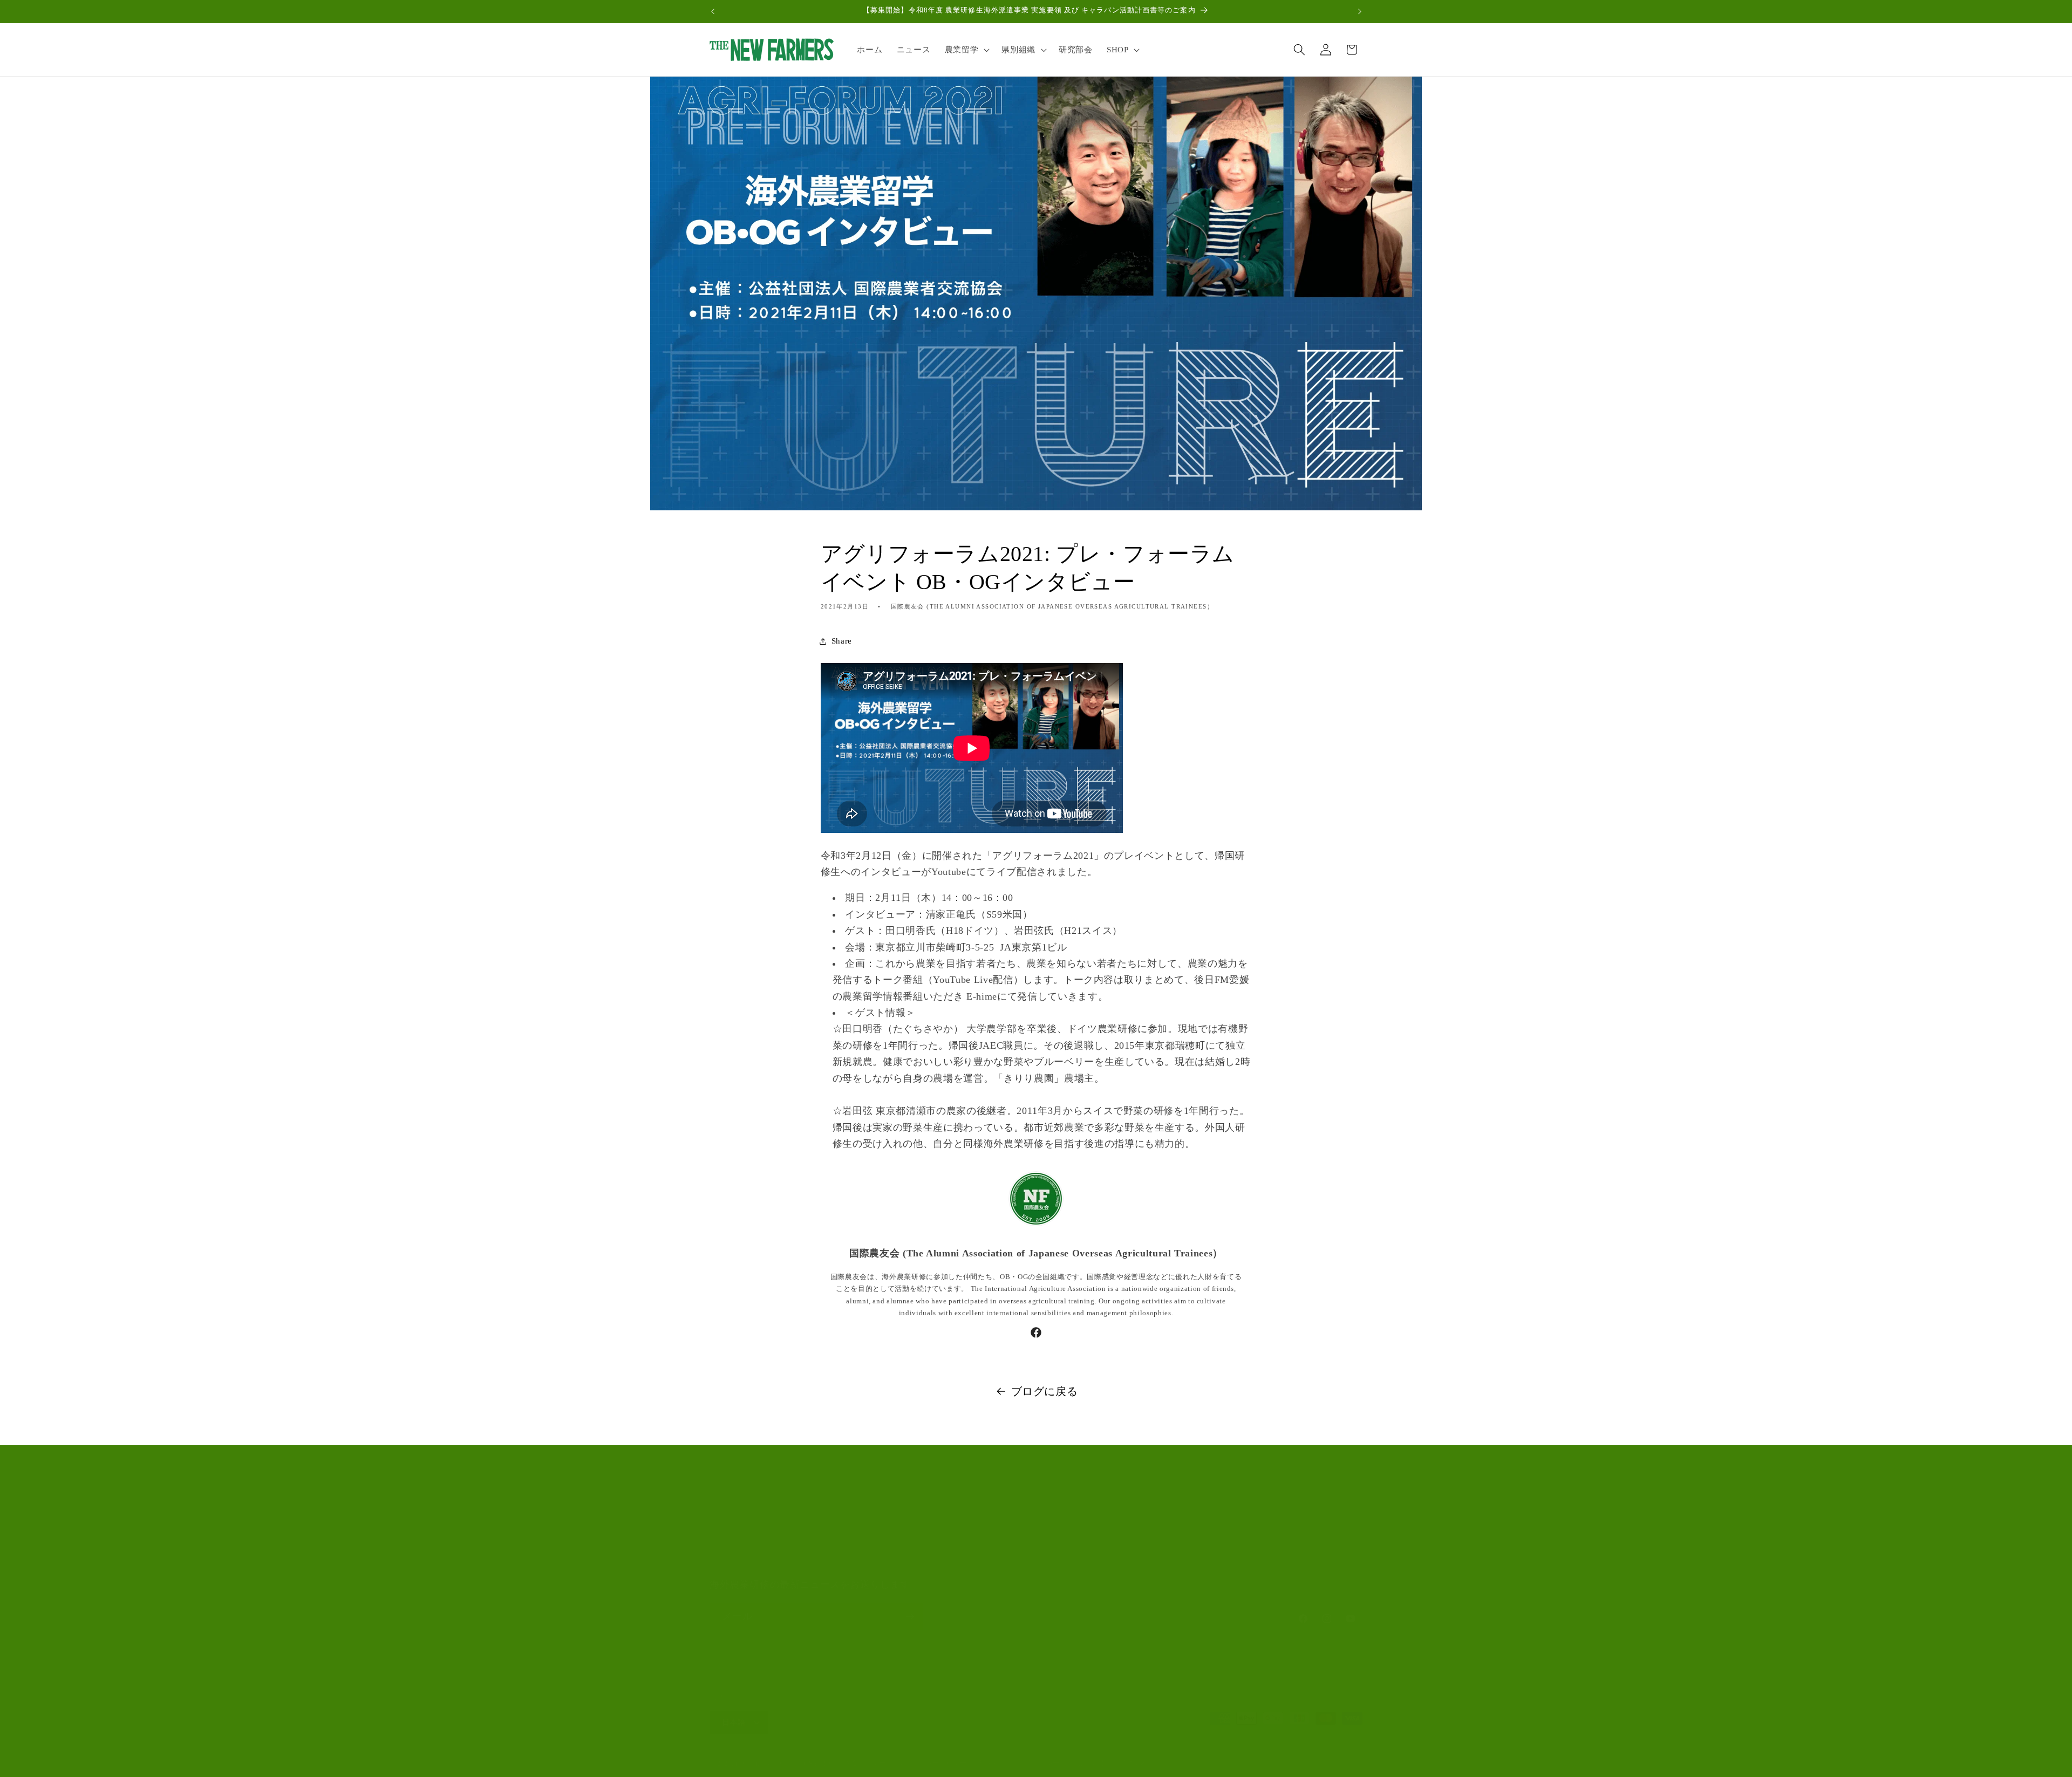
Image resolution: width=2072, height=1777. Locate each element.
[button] (966, 50)
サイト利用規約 (739, 1561)
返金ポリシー (865, 1763)
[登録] (910, 1617)
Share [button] (842, 641)
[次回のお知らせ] (1360, 11)
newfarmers (753, 1764)
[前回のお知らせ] (713, 11)
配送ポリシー (1039, 1763)
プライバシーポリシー (932, 1763)
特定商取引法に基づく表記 (1113, 1763)
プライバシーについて (752, 1542)
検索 (718, 1521)
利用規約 (993, 1763)
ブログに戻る (1045, 1391)
